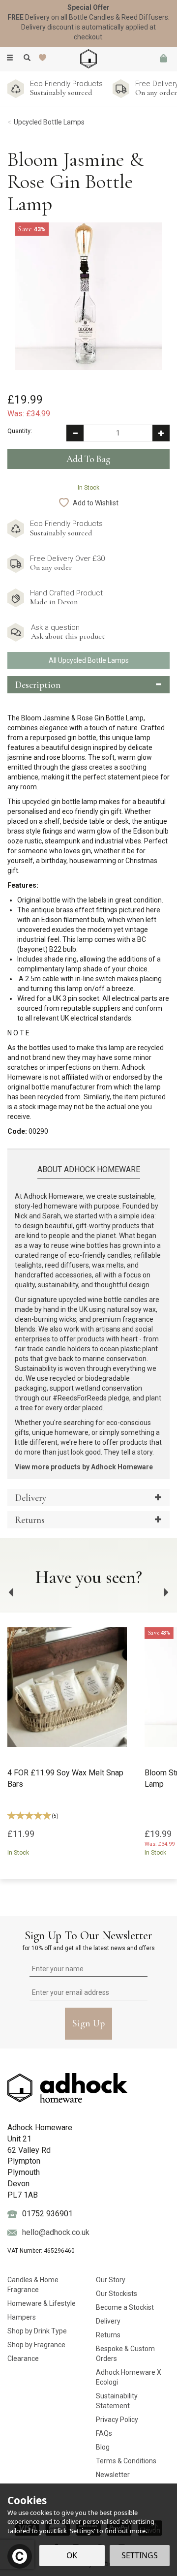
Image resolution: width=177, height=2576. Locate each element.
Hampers (22, 2317)
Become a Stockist (125, 2307)
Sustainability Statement (117, 2401)
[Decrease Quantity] (75, 433)
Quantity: (20, 431)
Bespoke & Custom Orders (125, 2354)
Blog (103, 2447)
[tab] (88, 685)
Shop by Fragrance (36, 2345)
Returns (108, 2335)
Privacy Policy (117, 2420)
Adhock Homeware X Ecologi (129, 2377)
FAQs (104, 2433)
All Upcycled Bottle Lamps (89, 660)
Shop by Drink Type (37, 2331)
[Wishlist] (44, 58)
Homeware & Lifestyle (42, 2303)
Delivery (108, 2321)
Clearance (23, 2359)
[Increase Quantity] (161, 433)
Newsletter (113, 2475)
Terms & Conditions (126, 2461)
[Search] (27, 58)
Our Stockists (117, 2294)
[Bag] (163, 59)
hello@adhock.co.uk (56, 2232)
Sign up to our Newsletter (89, 1940)
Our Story (111, 2280)
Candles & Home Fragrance (33, 2285)
